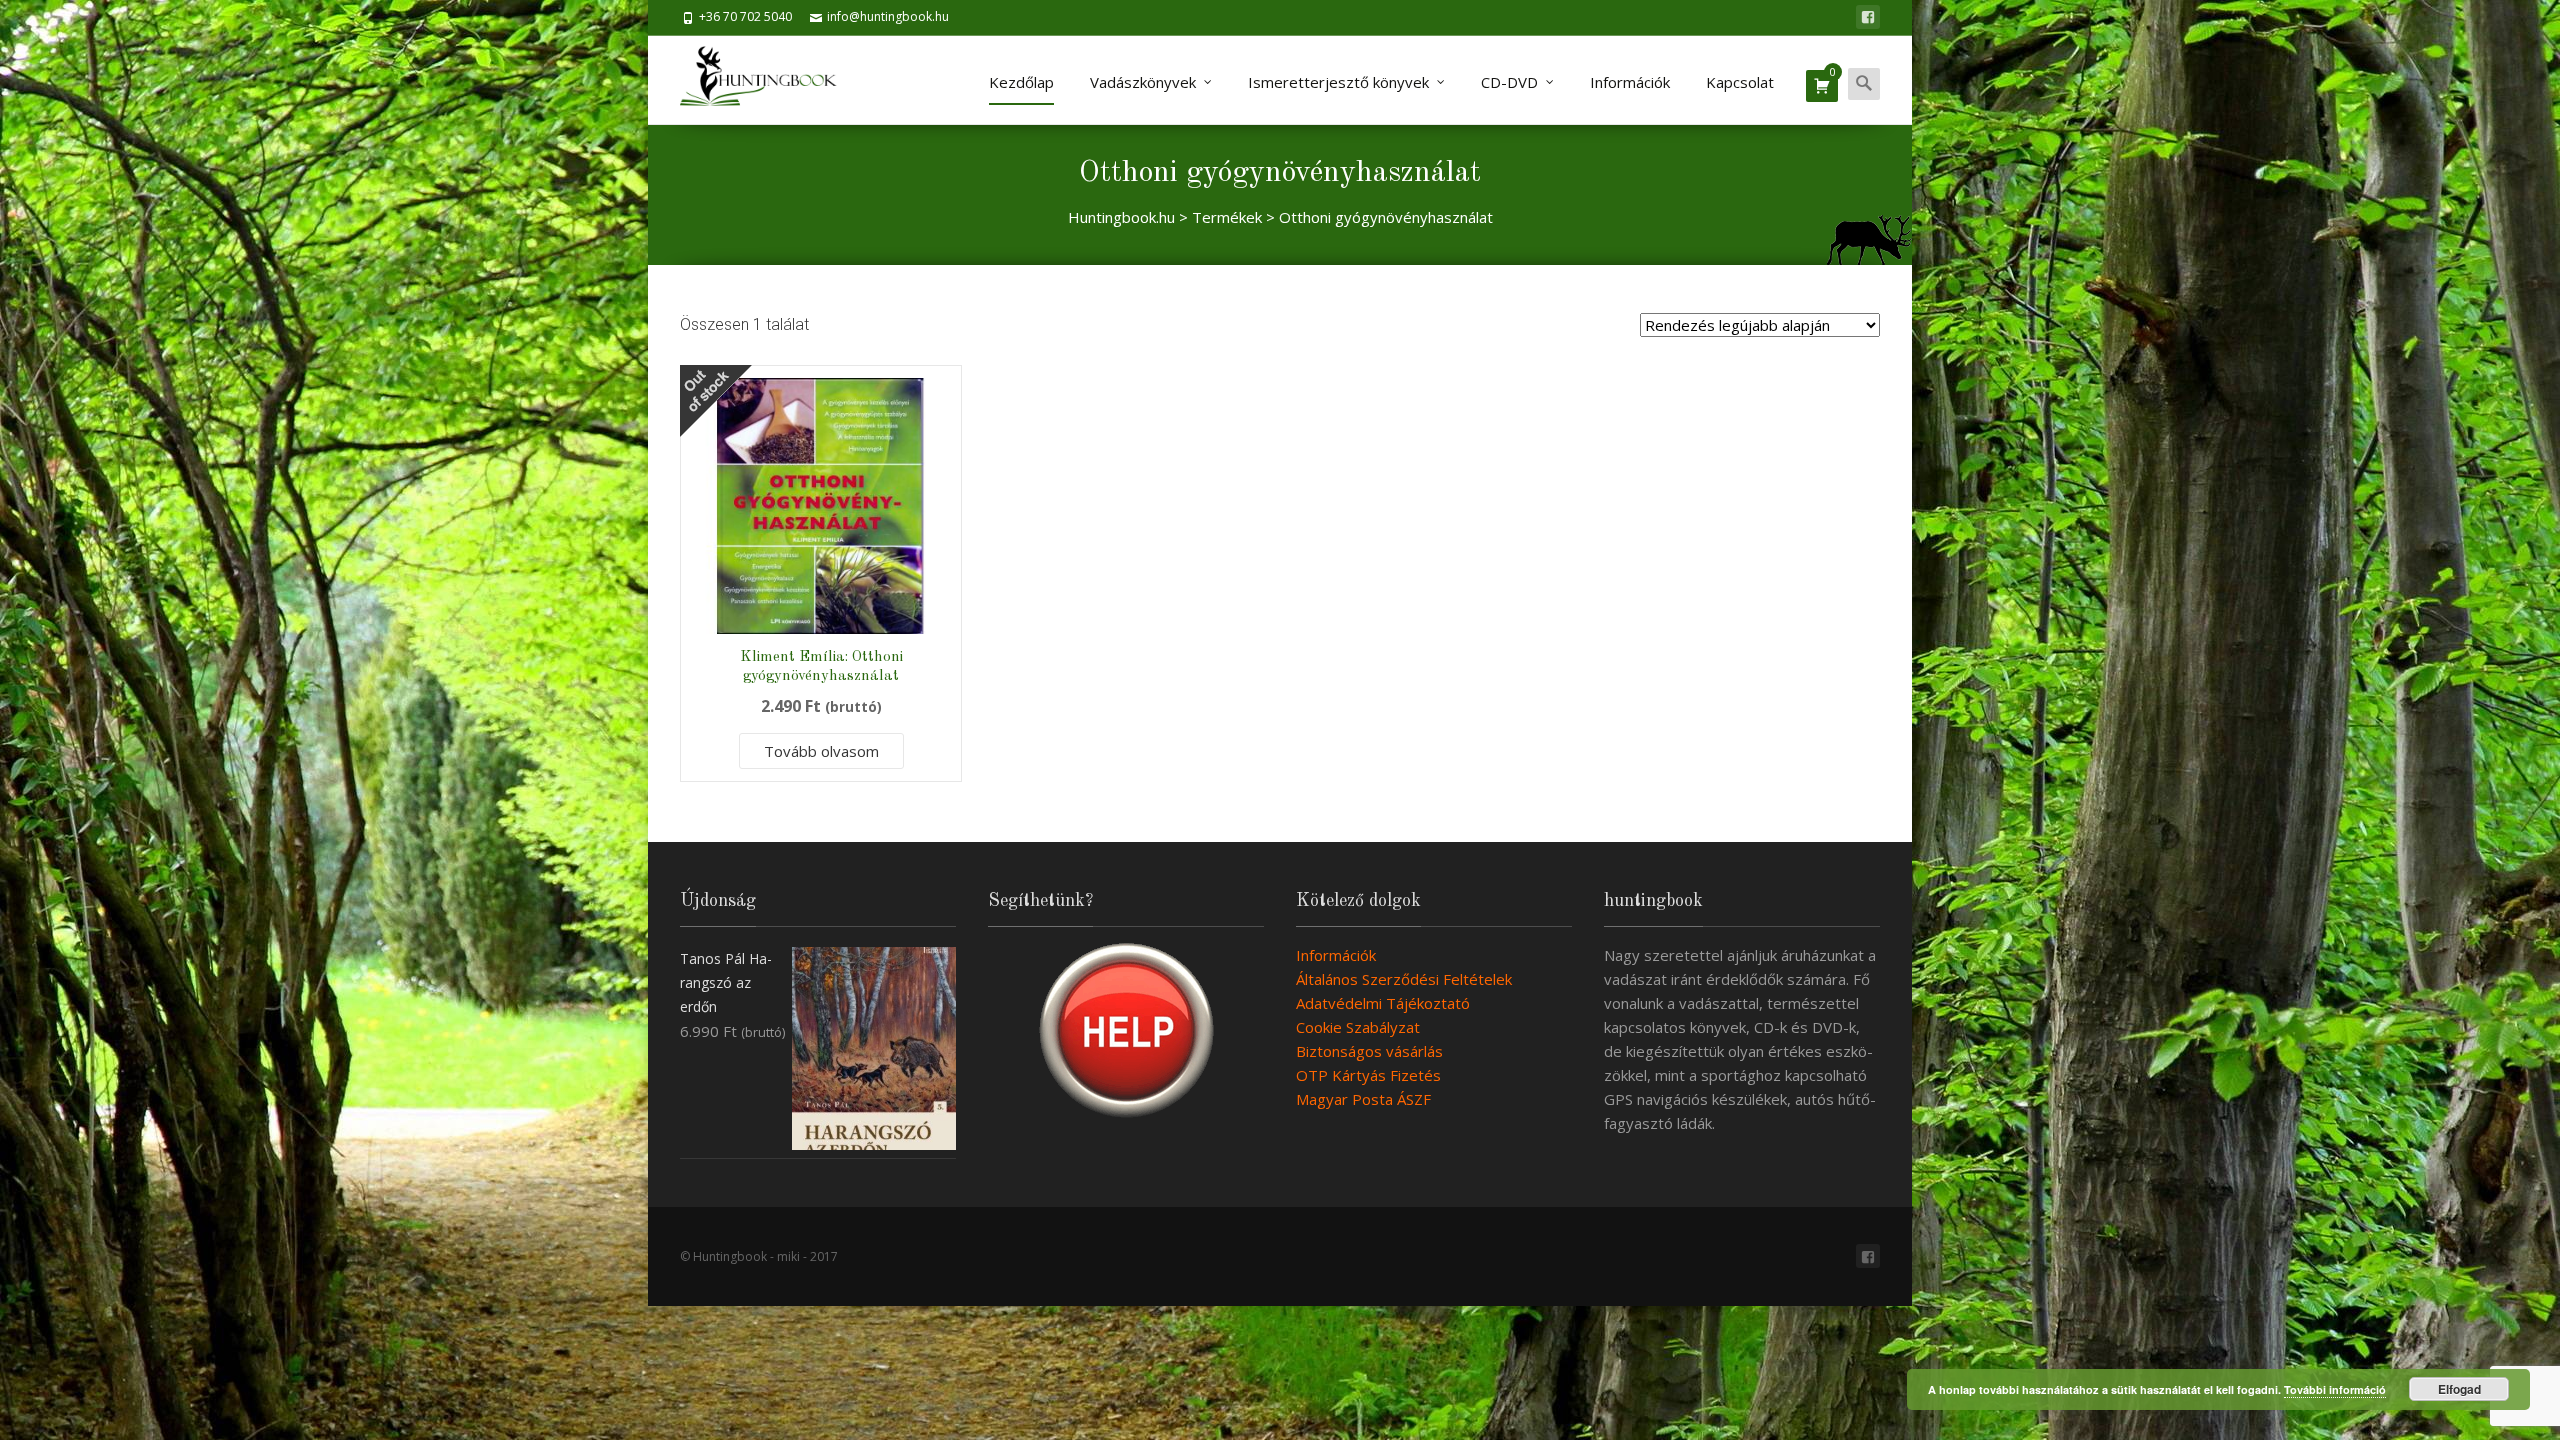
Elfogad (2459, 1389)
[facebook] (1868, 17)
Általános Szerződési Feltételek (1404, 979)
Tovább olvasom (821, 751)
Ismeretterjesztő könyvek (1338, 82)
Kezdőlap (1021, 82)
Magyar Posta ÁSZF (1363, 1099)
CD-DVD (1509, 82)
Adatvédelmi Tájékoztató (1383, 1003)
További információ (2335, 1389)
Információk (1630, 82)
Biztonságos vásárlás (1369, 1051)
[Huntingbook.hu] (768, 80)
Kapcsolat (1740, 82)
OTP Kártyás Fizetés (1368, 1075)
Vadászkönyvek (1143, 82)
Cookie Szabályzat (1358, 1027)
